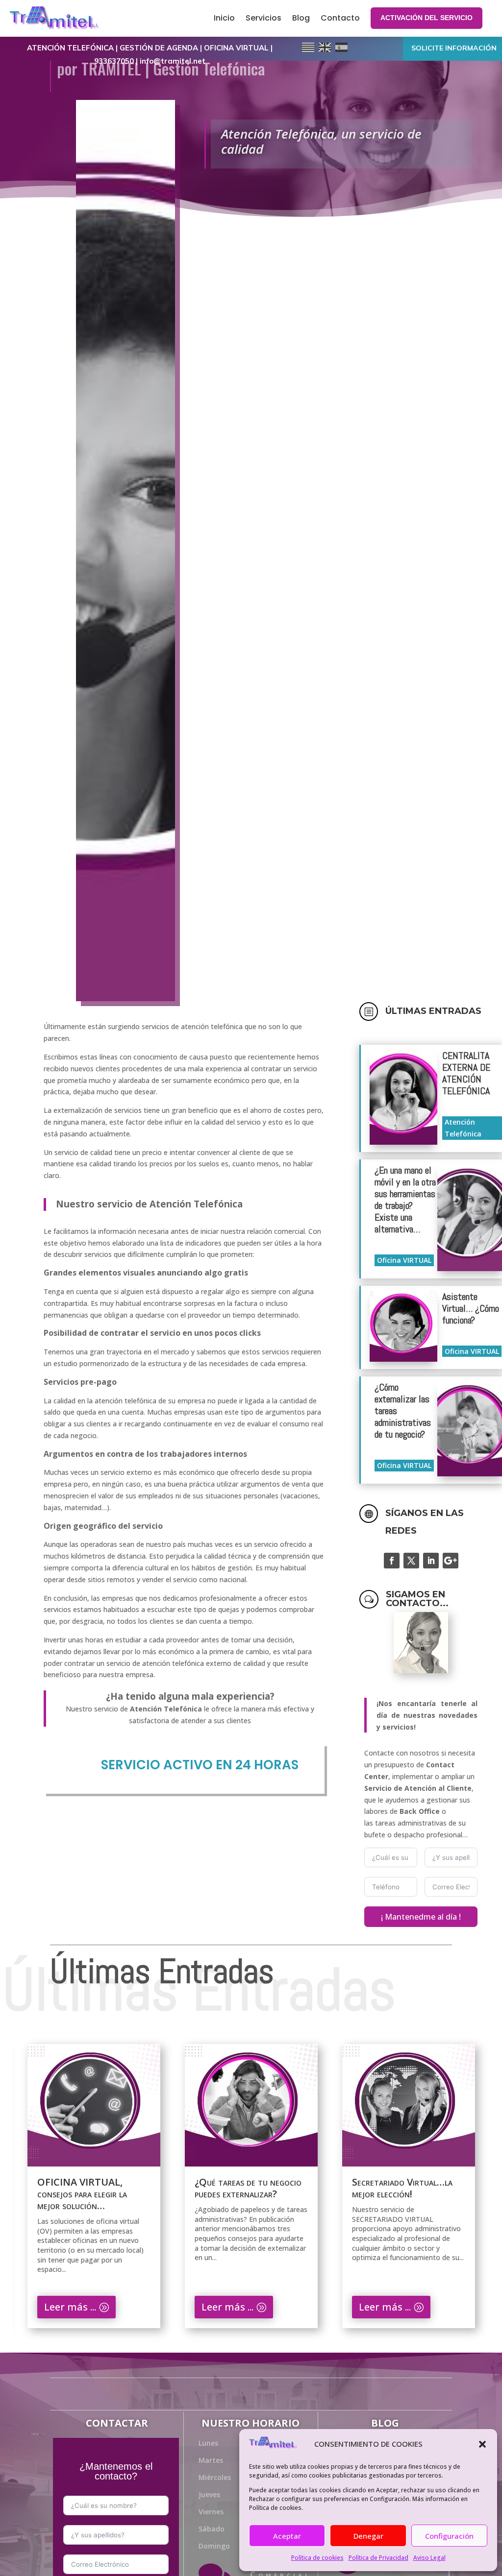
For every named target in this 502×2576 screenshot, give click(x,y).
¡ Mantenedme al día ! (421, 1917)
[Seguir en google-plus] (451, 1561)
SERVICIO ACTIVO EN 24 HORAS (200, 1765)
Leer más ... (70, 2307)
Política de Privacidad (378, 2558)
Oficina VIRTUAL (404, 1260)
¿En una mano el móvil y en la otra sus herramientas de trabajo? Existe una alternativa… (405, 1200)
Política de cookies (317, 2558)
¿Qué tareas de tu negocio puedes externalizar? (91, 2188)
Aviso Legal (429, 2558)
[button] (482, 2444)
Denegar (368, 2536)
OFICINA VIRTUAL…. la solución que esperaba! (404, 2188)
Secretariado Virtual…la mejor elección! (245, 2188)
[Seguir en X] (411, 1561)
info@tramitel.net (173, 61)
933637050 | (117, 61)
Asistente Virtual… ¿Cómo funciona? (471, 1308)
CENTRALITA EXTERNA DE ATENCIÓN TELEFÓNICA (466, 1073)
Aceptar (287, 2536)
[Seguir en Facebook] (392, 1561)
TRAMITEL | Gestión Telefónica (173, 68)
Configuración (449, 2536)
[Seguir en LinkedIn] (431, 1561)
